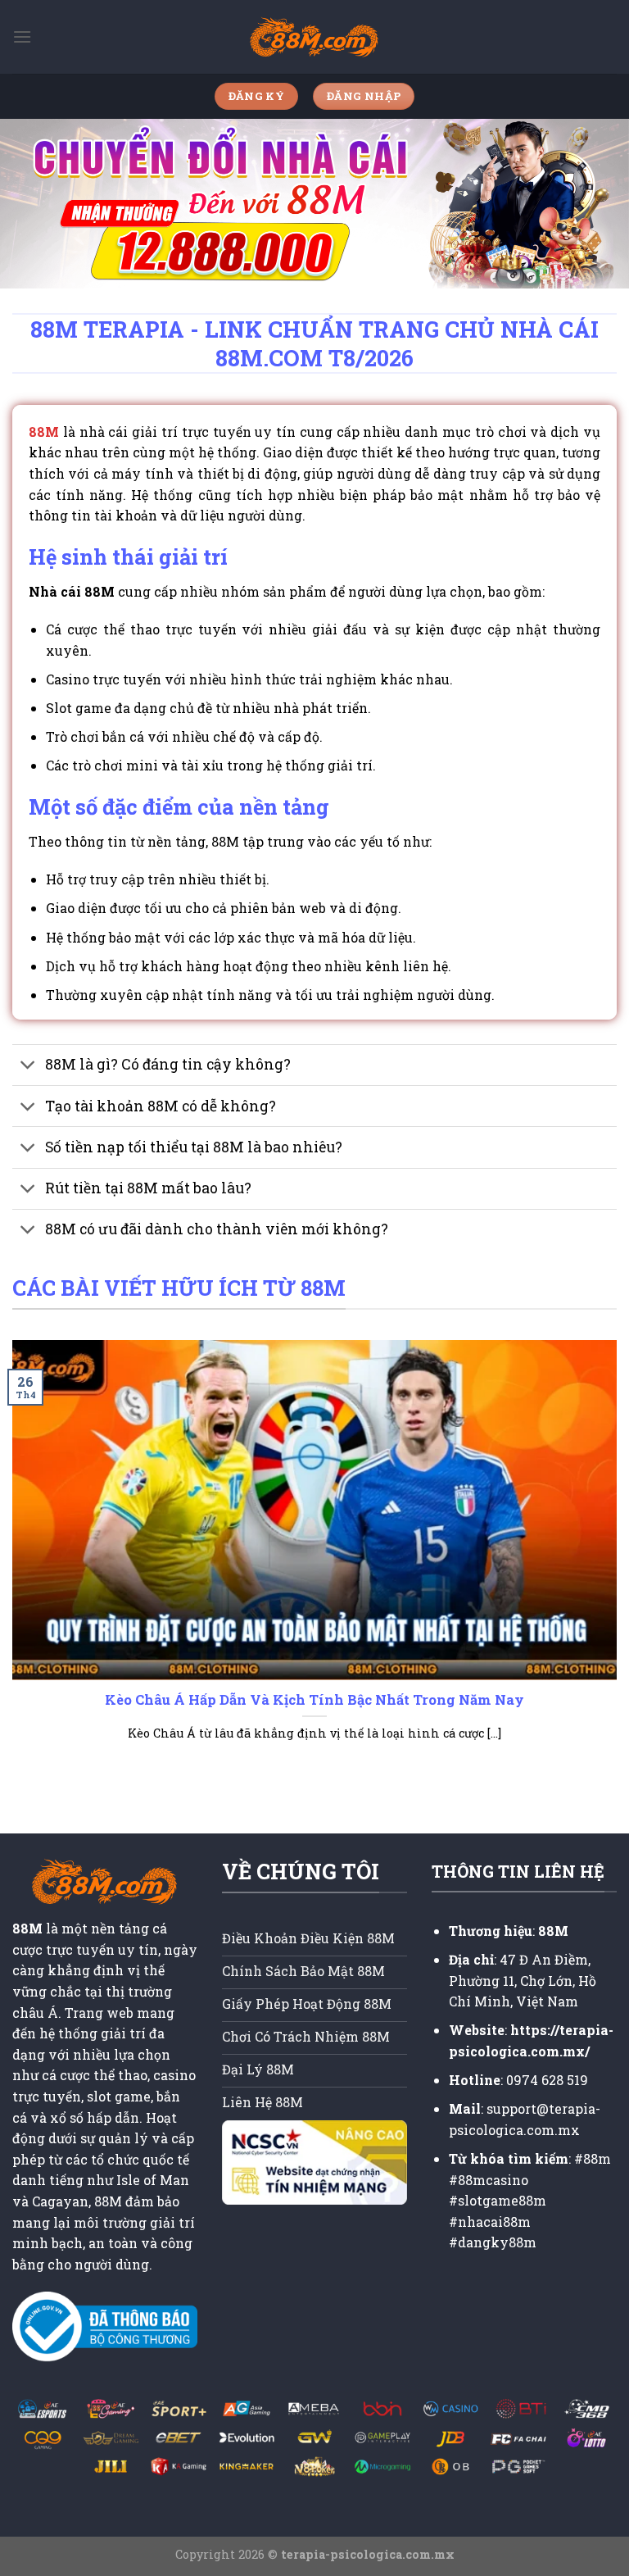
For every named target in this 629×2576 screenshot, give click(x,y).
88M (44, 432)
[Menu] (22, 36)
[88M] (314, 37)
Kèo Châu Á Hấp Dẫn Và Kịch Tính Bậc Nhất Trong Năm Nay (314, 1699)
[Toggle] (28, 1067)
